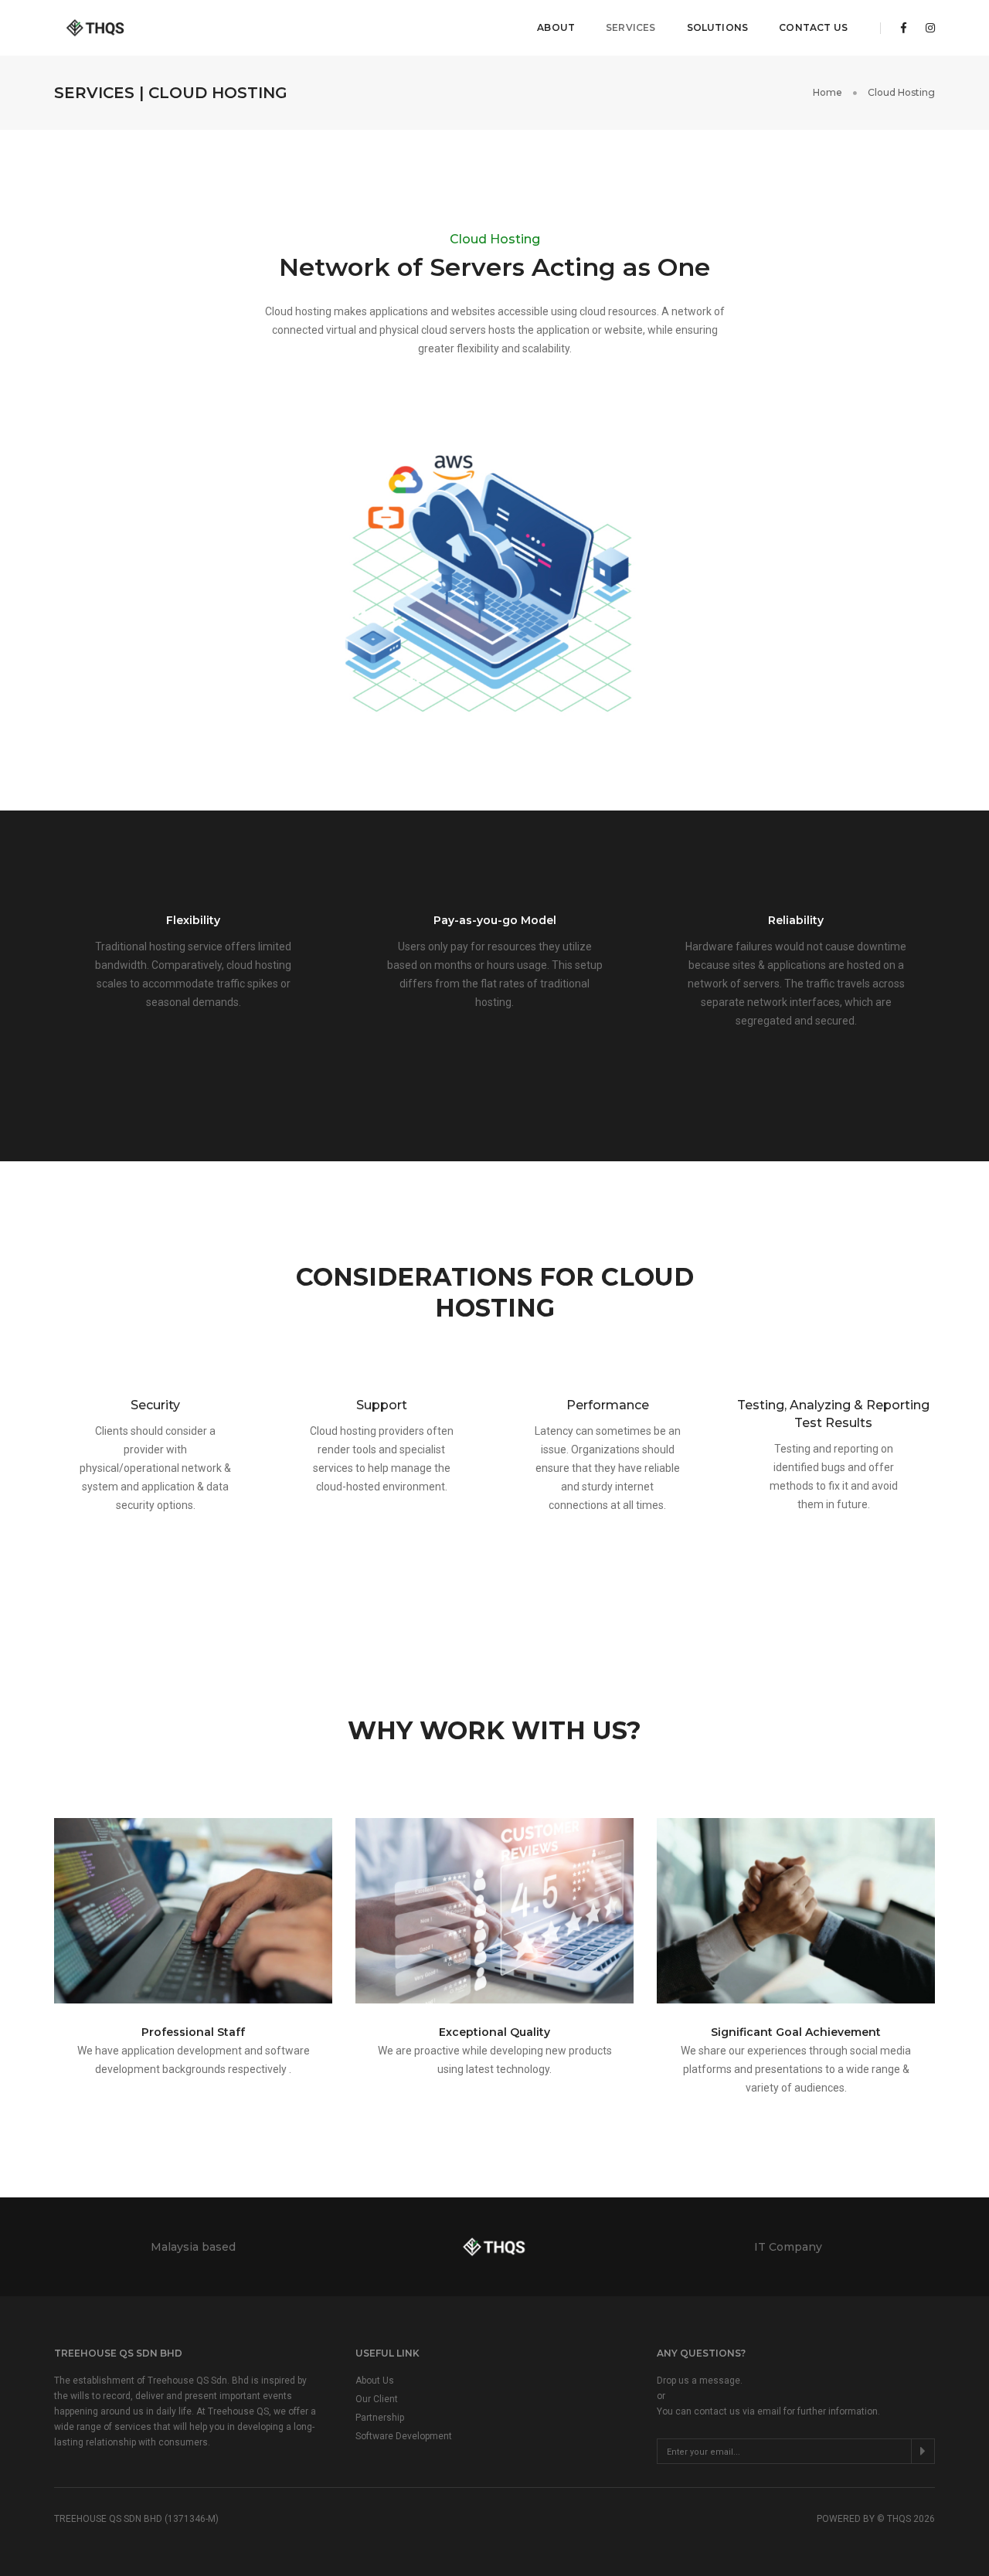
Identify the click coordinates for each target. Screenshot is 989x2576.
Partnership (380, 2418)
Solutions (718, 27)
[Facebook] (904, 28)
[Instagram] (926, 28)
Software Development (404, 2436)
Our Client (377, 2399)
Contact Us (813, 27)
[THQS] (97, 28)
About (556, 27)
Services (630, 27)
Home (828, 92)
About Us (375, 2381)
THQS (899, 2519)
